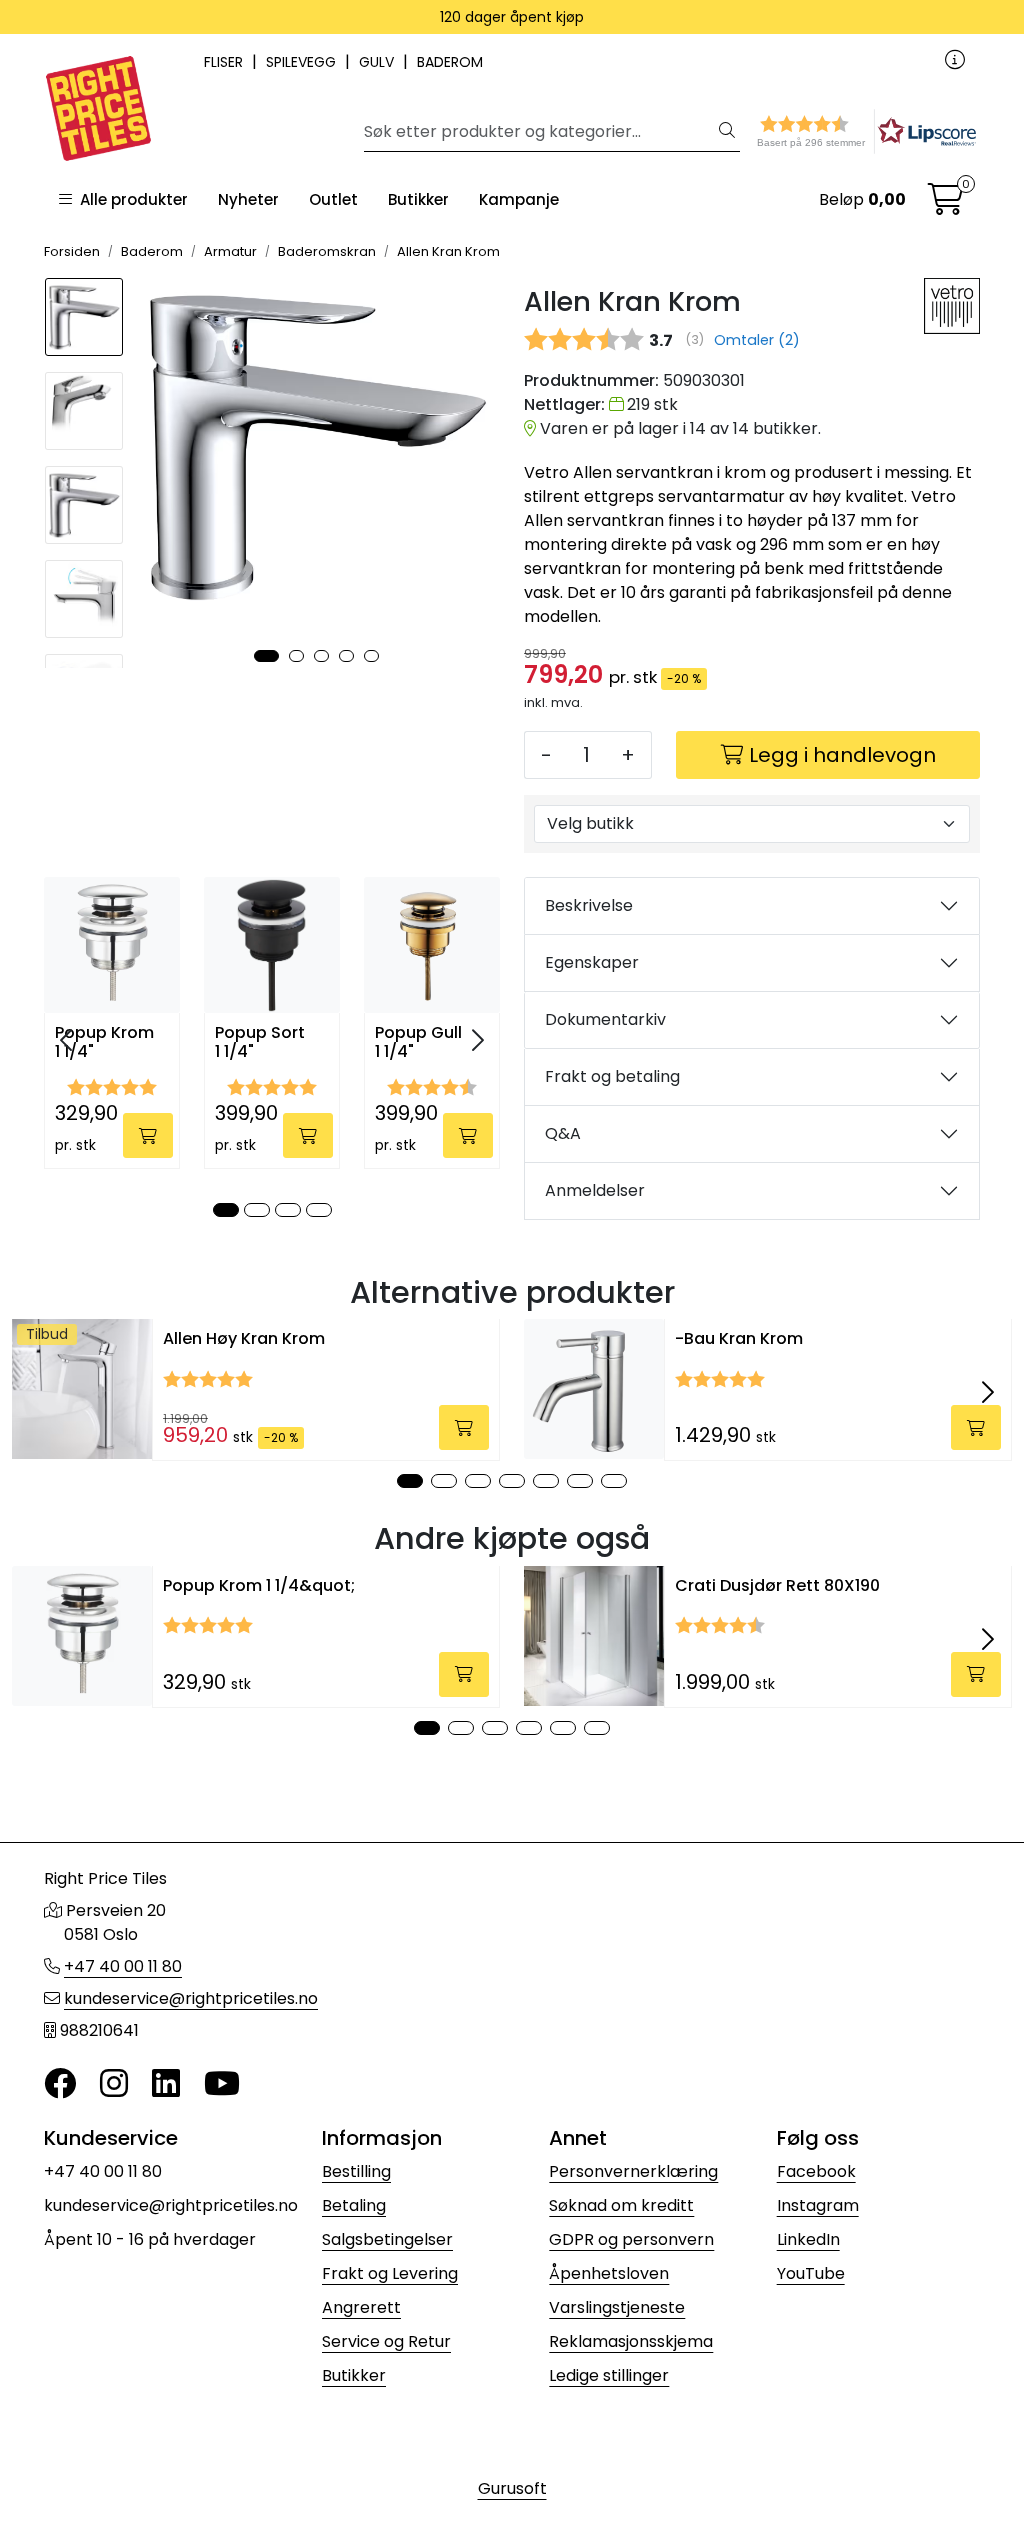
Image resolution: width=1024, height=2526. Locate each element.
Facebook (816, 2171)
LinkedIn (808, 2239)
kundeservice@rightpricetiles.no (191, 1998)
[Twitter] (60, 2084)
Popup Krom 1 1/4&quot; (259, 1585)
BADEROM (450, 62)
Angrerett (361, 2307)
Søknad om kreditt (621, 2205)
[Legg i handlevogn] (148, 1135)
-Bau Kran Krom (739, 1338)
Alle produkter (130, 199)
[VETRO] (952, 306)
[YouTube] (222, 2084)
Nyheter (248, 199)
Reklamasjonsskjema (631, 2341)
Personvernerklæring (633, 2171)
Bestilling (356, 2171)
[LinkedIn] (166, 2084)
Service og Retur (386, 2341)
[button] (830, 131)
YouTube (811, 2273)
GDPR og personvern (631, 2239)
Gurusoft (512, 2488)
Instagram (818, 2205)
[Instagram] (114, 2084)
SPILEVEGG (303, 62)
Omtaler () (757, 340)
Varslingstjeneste (617, 2307)
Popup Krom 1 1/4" (104, 1043)
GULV (378, 62)
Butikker (418, 199)
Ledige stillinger (609, 2375)
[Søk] (727, 132)
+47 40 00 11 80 (123, 1966)
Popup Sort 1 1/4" (260, 1043)
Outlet (333, 199)
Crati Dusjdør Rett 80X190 (777, 1585)
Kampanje (519, 199)
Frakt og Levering (390, 2273)
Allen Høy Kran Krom (244, 1338)
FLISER (225, 62)
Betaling (354, 2205)
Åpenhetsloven (609, 2273)
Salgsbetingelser (387, 2239)
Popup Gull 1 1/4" (418, 1043)
